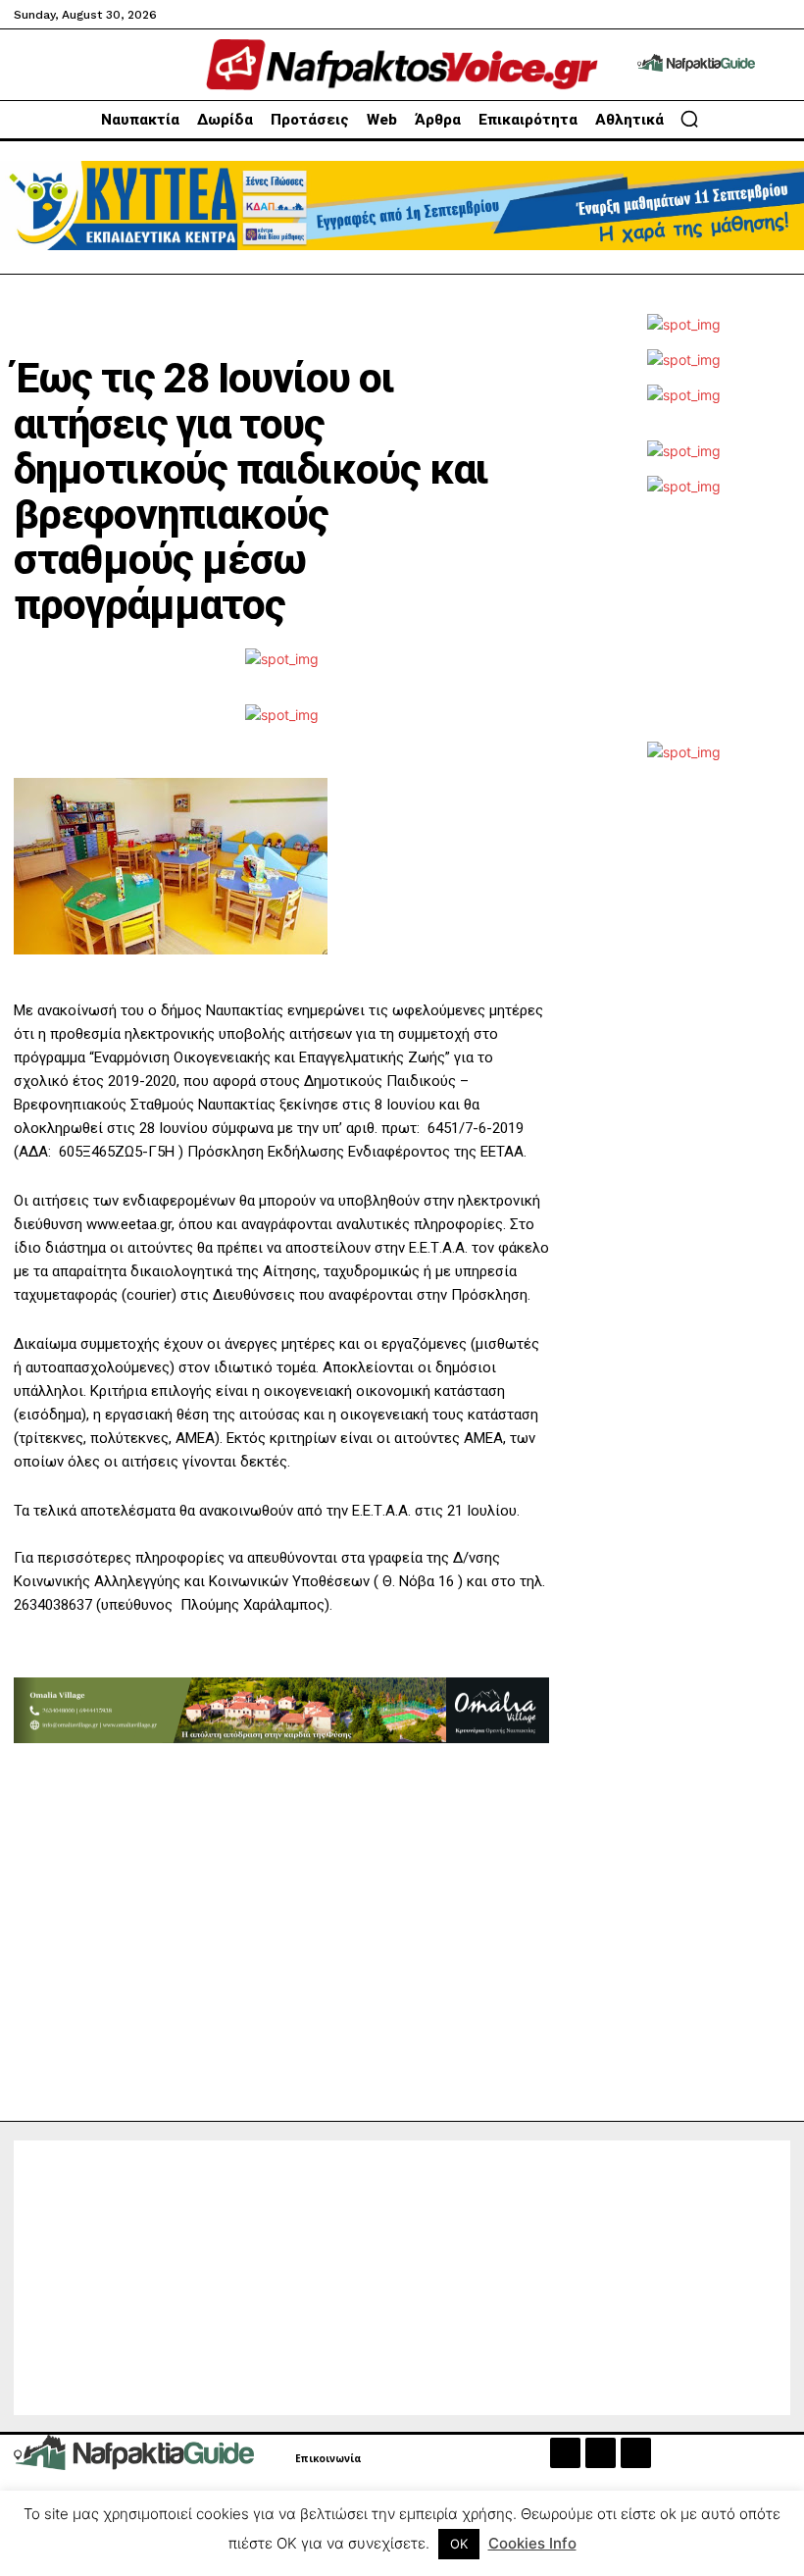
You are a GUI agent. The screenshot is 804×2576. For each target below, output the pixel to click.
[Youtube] (636, 2453)
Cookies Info (532, 2543)
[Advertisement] (683, 629)
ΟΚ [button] (459, 2544)
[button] (689, 119)
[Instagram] (601, 2453)
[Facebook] (565, 2453)
